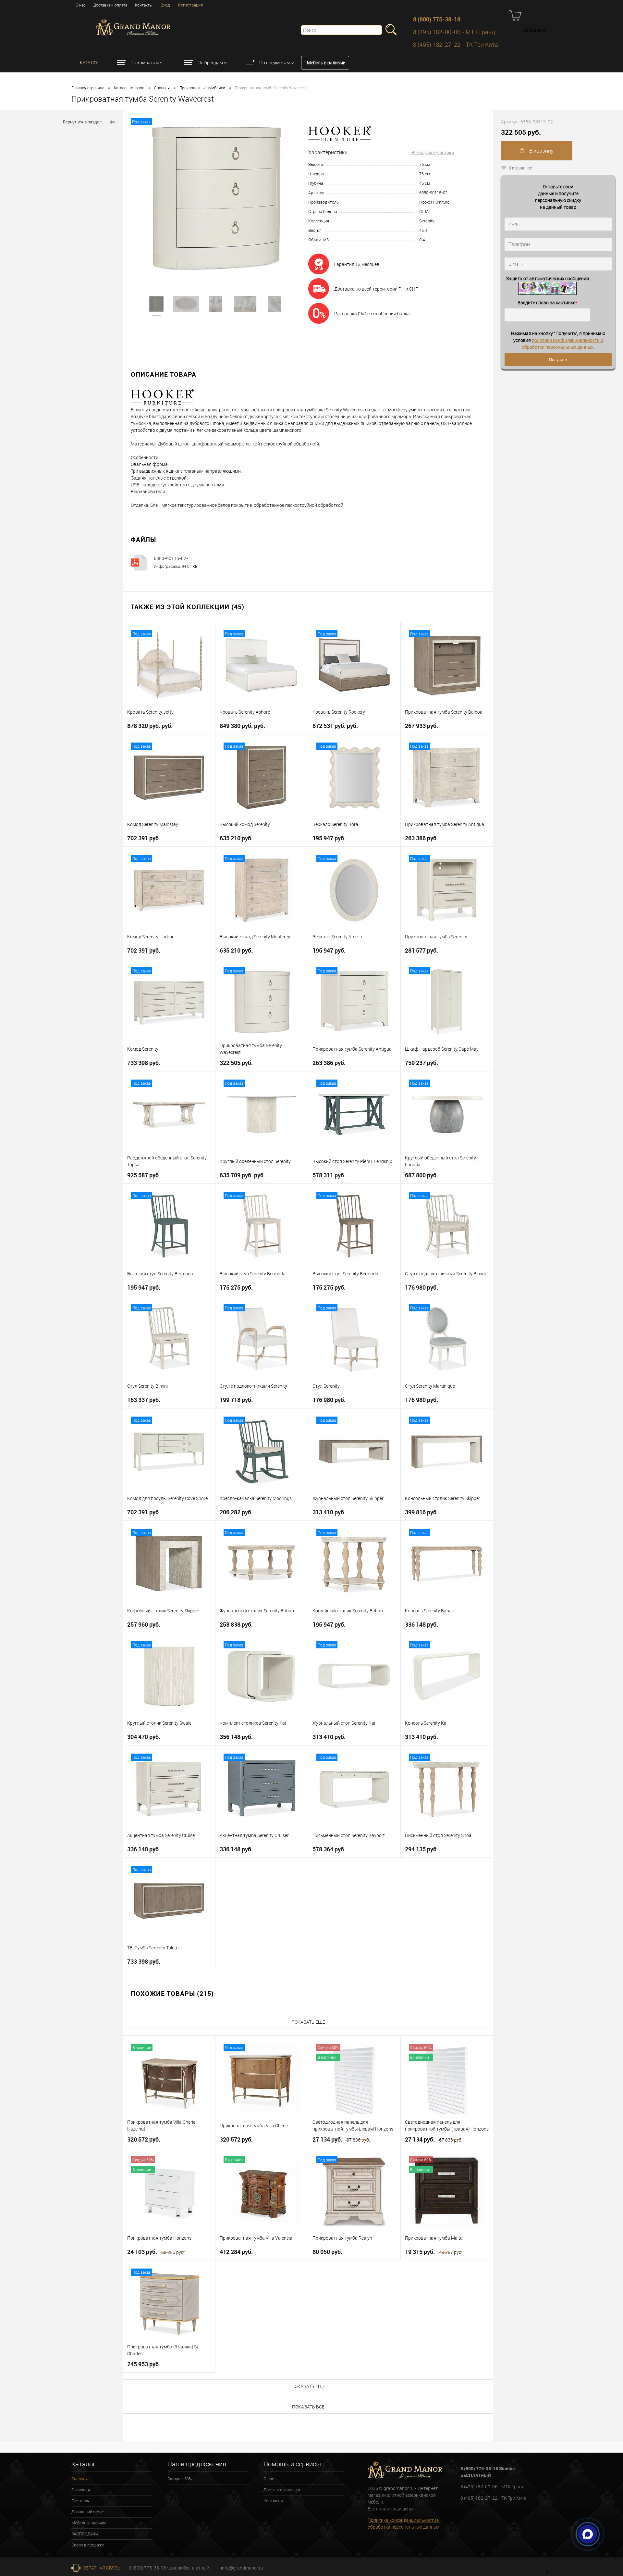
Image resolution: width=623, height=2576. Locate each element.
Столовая (81, 2490)
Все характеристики (433, 152)
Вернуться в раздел (82, 122)
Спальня (162, 88)
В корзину (541, 151)
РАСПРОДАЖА (85, 2534)
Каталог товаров (129, 88)
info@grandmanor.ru (242, 2568)
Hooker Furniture (434, 202)
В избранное (520, 168)
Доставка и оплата (110, 5)
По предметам (275, 63)
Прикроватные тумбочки (202, 88)
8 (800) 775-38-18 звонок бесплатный (169, 2568)
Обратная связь (101, 2568)
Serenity (427, 221)
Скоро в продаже (88, 2545)
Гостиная (80, 2501)
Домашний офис (88, 2512)
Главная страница (88, 88)
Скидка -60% (180, 2479)
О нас (80, 5)
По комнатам (145, 63)
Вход (165, 5)
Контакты (144, 5)
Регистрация (190, 5)
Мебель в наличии (326, 63)
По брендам (210, 63)
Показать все (308, 2407)
